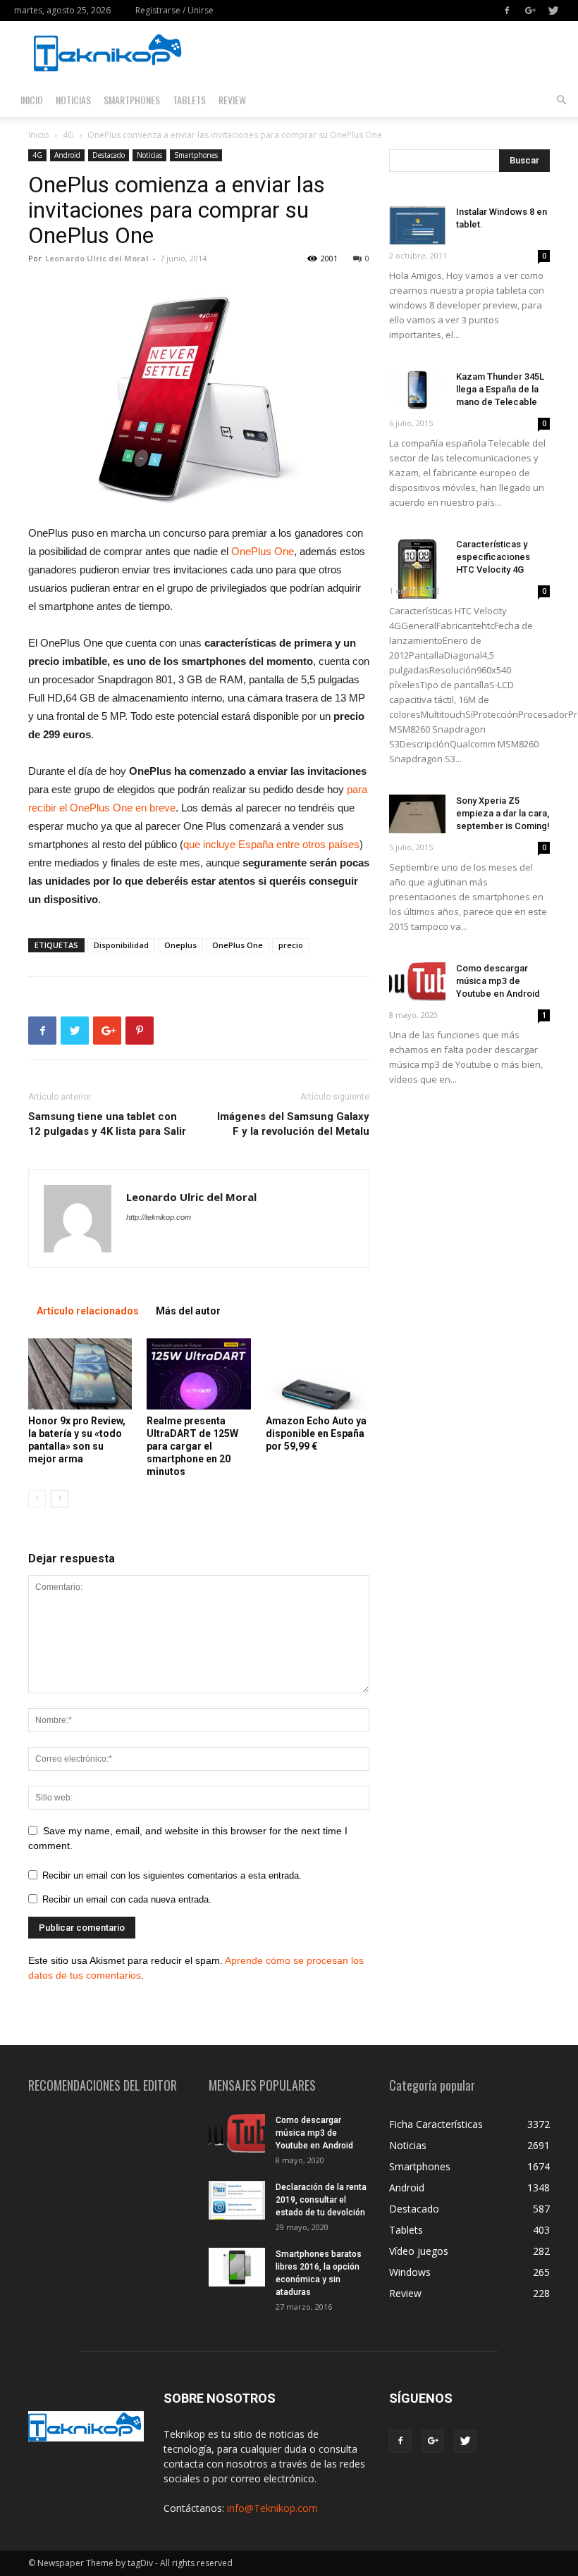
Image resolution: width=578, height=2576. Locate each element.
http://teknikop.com (159, 1217)
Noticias (73, 100)
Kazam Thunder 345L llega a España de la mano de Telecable (500, 389)
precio (291, 945)
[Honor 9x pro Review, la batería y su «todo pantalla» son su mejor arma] (80, 1374)
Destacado (109, 155)
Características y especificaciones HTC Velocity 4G (493, 557)
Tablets (189, 100)
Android (67, 155)
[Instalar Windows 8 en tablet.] (417, 225)
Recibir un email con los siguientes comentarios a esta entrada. (172, 1875)
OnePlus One (261, 551)
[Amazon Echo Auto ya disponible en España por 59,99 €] (318, 1374)
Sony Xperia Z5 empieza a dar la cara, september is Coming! (503, 813)
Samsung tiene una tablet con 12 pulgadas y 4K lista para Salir (107, 1124)
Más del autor (188, 1311)
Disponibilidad (121, 945)
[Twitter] (553, 11)
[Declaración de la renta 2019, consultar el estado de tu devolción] (237, 2200)
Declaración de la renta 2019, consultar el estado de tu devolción (321, 2200)
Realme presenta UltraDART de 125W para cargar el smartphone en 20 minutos (192, 1446)
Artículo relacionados (88, 1311)
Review (232, 100)
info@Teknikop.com (272, 2508)
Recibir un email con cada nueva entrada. (127, 1899)
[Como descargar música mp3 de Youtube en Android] (417, 982)
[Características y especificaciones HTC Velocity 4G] (417, 568)
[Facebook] (507, 11)
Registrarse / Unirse (174, 10)
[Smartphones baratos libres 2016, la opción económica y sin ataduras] (237, 2267)
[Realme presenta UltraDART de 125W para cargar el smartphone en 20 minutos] (198, 1374)
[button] (561, 100)
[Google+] (530, 11)
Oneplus (180, 945)
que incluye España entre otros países (271, 844)
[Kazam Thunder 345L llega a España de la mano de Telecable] (417, 390)
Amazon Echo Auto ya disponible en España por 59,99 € (316, 1433)
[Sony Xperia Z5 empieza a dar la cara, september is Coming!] (417, 814)
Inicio (32, 100)
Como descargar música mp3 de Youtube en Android (498, 981)
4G (68, 135)
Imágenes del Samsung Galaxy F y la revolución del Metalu (293, 1124)
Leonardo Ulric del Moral (97, 258)
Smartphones (132, 100)
